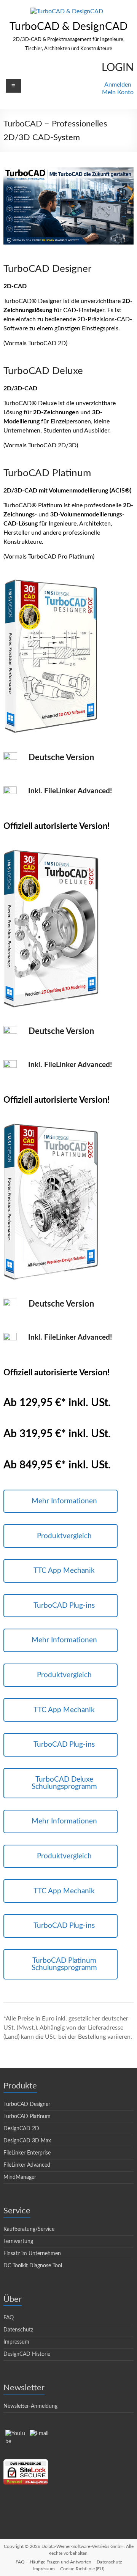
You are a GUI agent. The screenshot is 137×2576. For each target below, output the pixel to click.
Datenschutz (18, 2330)
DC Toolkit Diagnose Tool (33, 2266)
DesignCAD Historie (27, 2354)
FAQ (9, 2318)
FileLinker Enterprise (27, 2153)
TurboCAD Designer (27, 2104)
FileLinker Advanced (27, 2165)
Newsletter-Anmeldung (30, 2406)
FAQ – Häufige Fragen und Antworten (53, 2562)
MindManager (20, 2177)
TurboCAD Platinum (27, 2117)
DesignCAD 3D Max (27, 2141)
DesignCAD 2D (21, 2129)
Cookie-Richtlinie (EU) (82, 2569)
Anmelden (118, 85)
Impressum (16, 2342)
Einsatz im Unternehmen (32, 2254)
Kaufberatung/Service (29, 2229)
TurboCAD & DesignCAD (68, 27)
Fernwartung (18, 2241)
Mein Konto (118, 92)
